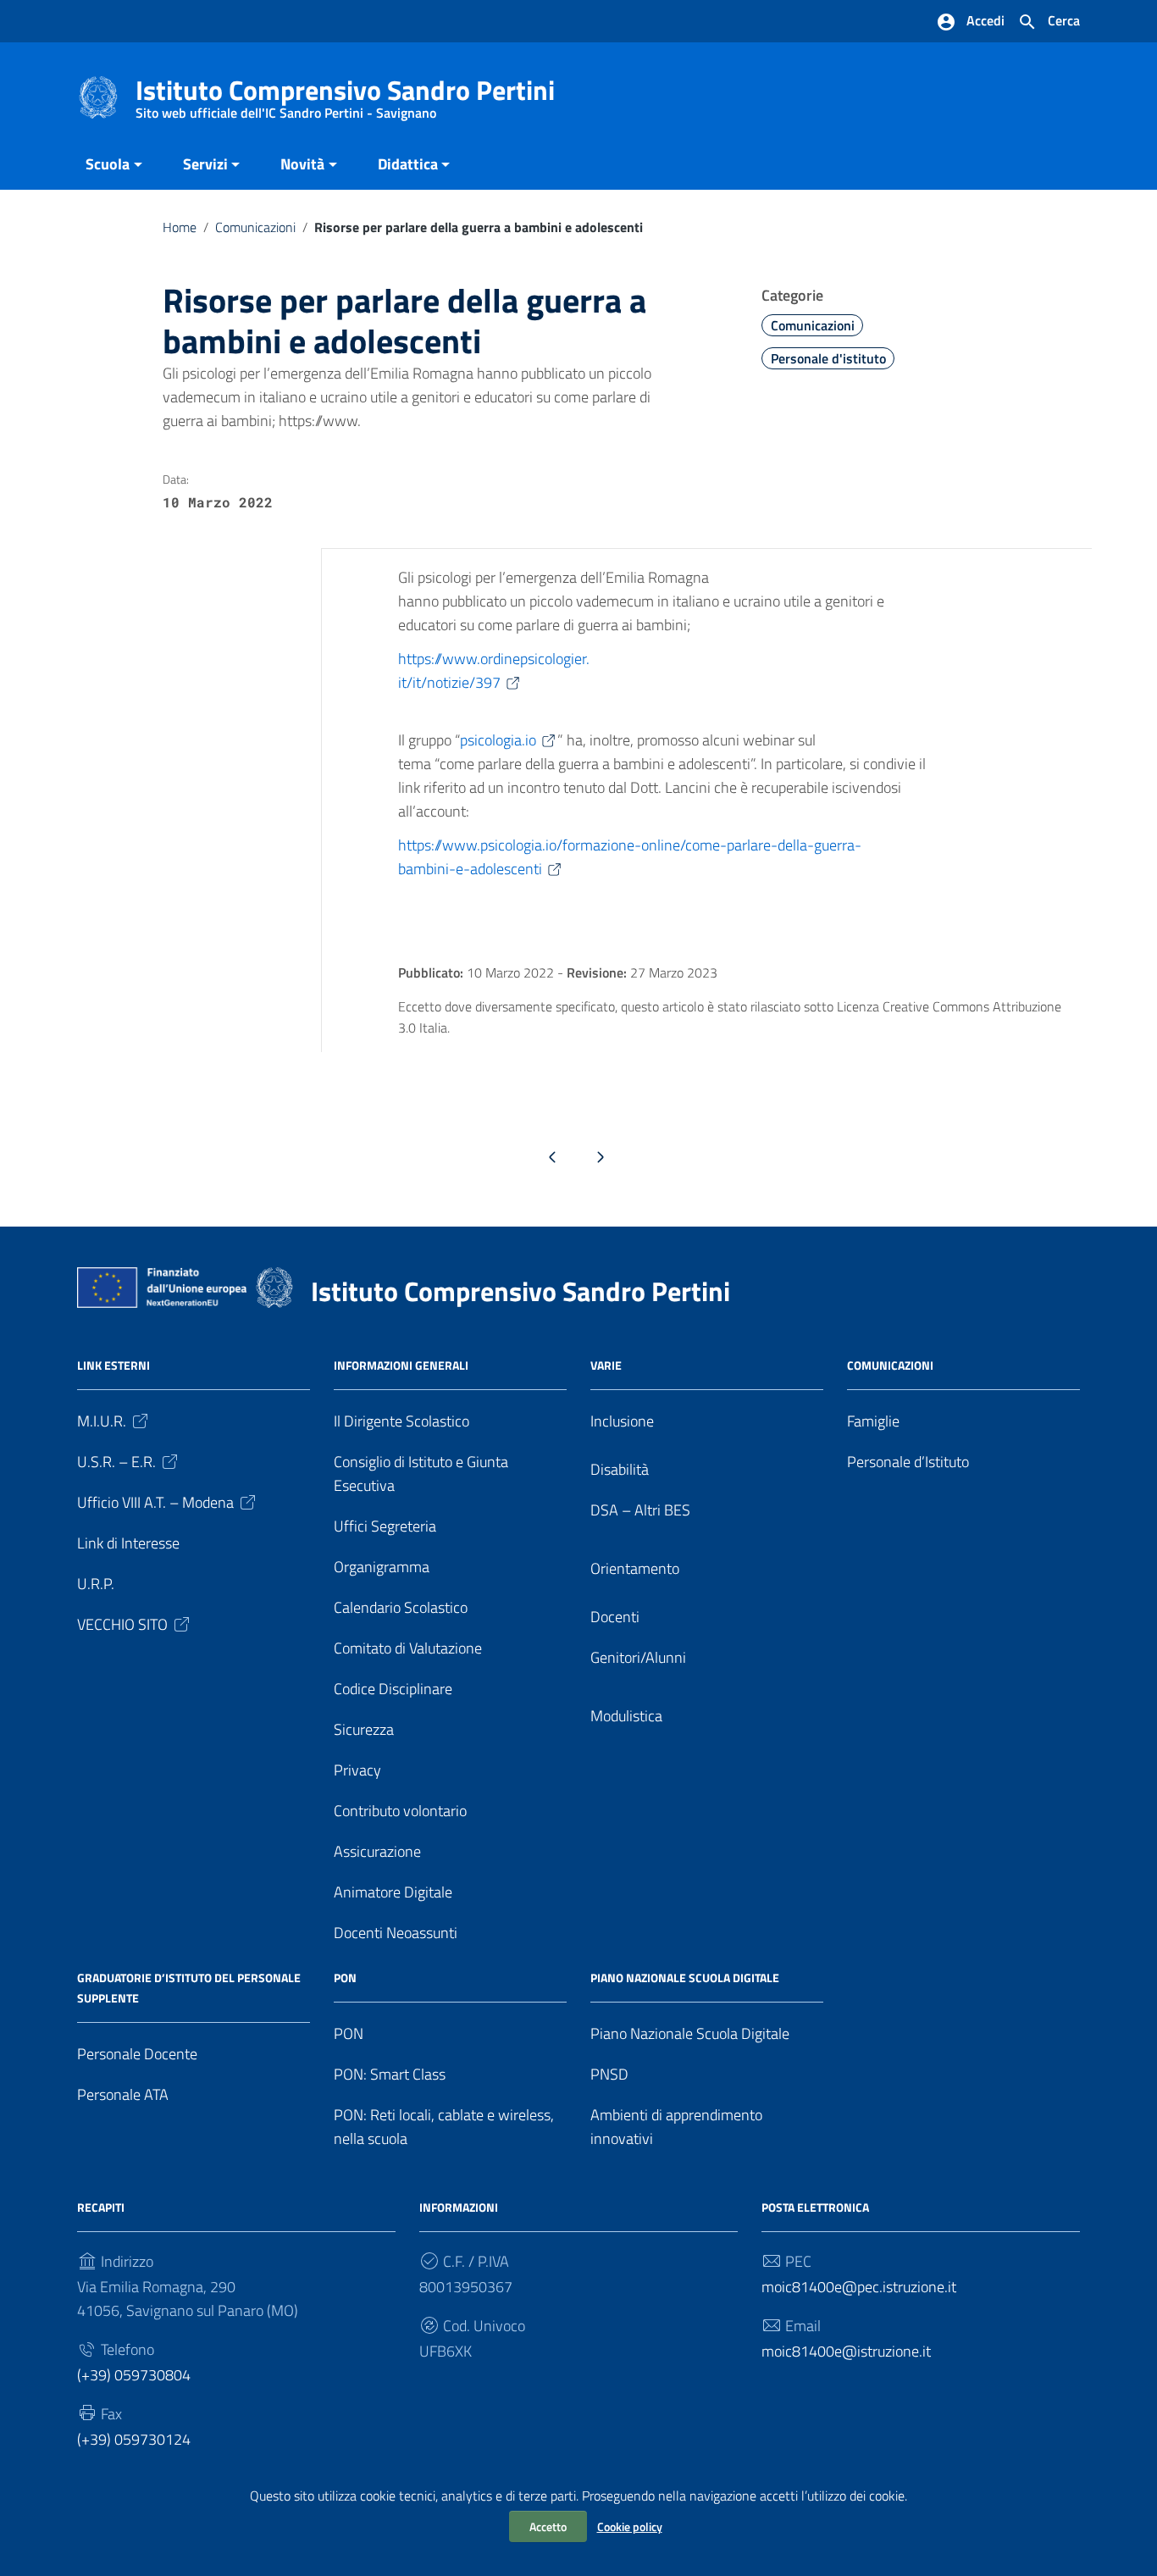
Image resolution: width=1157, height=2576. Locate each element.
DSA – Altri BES (640, 1510)
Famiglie (873, 1421)
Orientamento (635, 1568)
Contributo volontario (400, 1811)
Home (180, 227)
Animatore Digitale (393, 1892)
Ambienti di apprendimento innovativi (676, 2127)
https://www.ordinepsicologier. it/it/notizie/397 (494, 670)
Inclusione (622, 1421)
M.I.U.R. (102, 1421)
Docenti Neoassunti (396, 1933)
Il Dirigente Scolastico (401, 1421)
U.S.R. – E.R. (116, 1462)
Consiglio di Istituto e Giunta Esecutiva (421, 1474)
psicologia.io (498, 740)
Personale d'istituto (828, 358)
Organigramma (382, 1567)
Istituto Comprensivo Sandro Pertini (345, 94)
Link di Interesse (128, 1543)
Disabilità (620, 1469)
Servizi (205, 164)
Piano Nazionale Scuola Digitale (690, 2033)
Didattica (408, 164)
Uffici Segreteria (385, 1526)
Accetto (548, 2526)
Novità (302, 164)
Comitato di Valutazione (408, 1648)
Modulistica (626, 1716)
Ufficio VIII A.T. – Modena (155, 1502)
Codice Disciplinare (393, 1689)
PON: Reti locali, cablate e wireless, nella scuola (444, 2127)
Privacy (357, 1770)
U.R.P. (96, 1584)
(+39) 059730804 (134, 2375)
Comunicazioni (255, 227)
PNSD (609, 2074)
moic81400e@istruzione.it (846, 2351)
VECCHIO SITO (122, 1624)
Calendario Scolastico (401, 1607)
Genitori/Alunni (638, 1657)
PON (349, 2033)
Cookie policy (630, 2526)
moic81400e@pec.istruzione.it (859, 2287)
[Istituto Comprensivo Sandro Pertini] (98, 96)
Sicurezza (364, 1729)
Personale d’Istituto (908, 1462)
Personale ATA (123, 2094)
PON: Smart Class (390, 2074)
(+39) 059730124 (134, 2439)
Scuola (108, 164)
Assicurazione (377, 1851)
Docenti (615, 1617)
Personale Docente (137, 2054)
